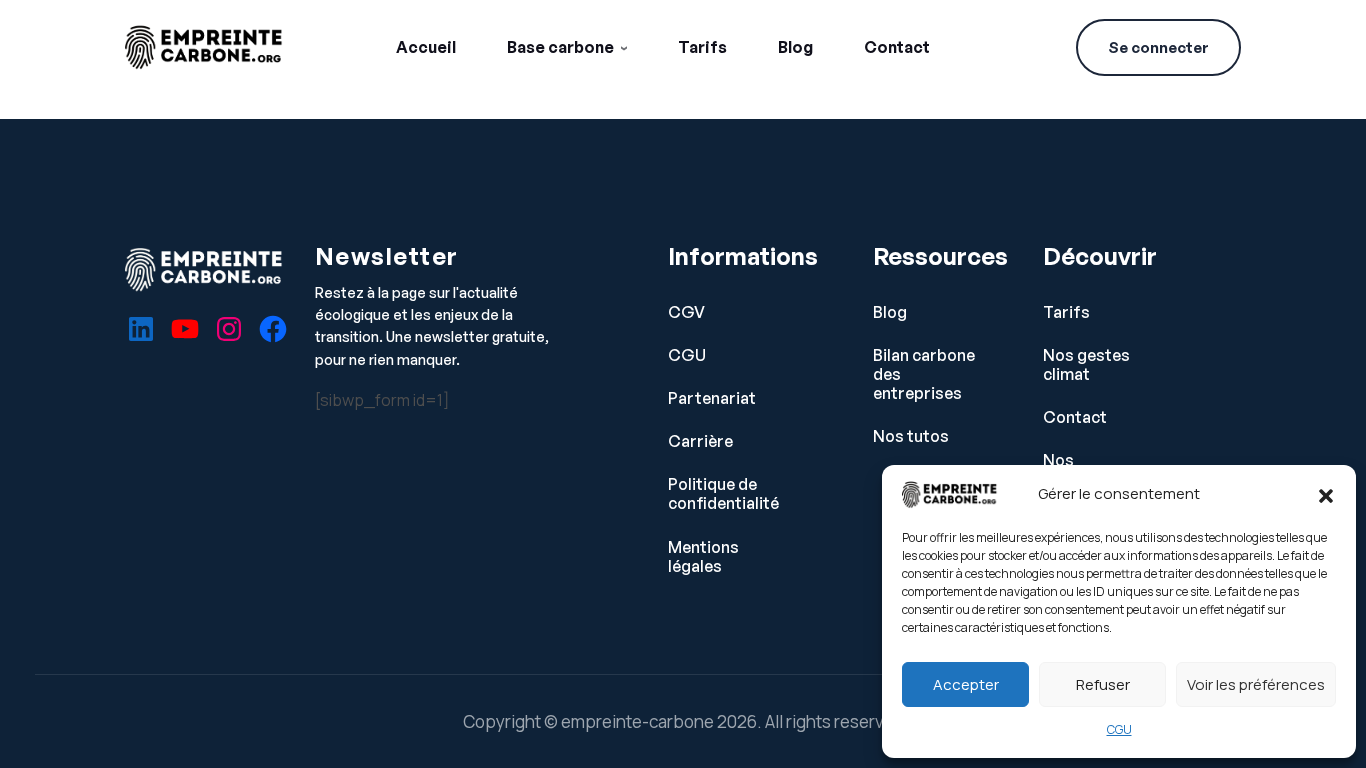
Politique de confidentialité (723, 494)
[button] (1326, 494)
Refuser (1103, 684)
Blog (795, 47)
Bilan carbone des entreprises (924, 374)
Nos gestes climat (1086, 365)
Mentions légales (703, 557)
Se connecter (1158, 47)
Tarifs (702, 47)
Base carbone (560, 47)
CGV (686, 312)
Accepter (966, 684)
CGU (1119, 729)
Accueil (426, 47)
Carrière (700, 441)
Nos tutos (911, 436)
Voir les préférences (1256, 684)
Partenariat (712, 398)
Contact (897, 47)
